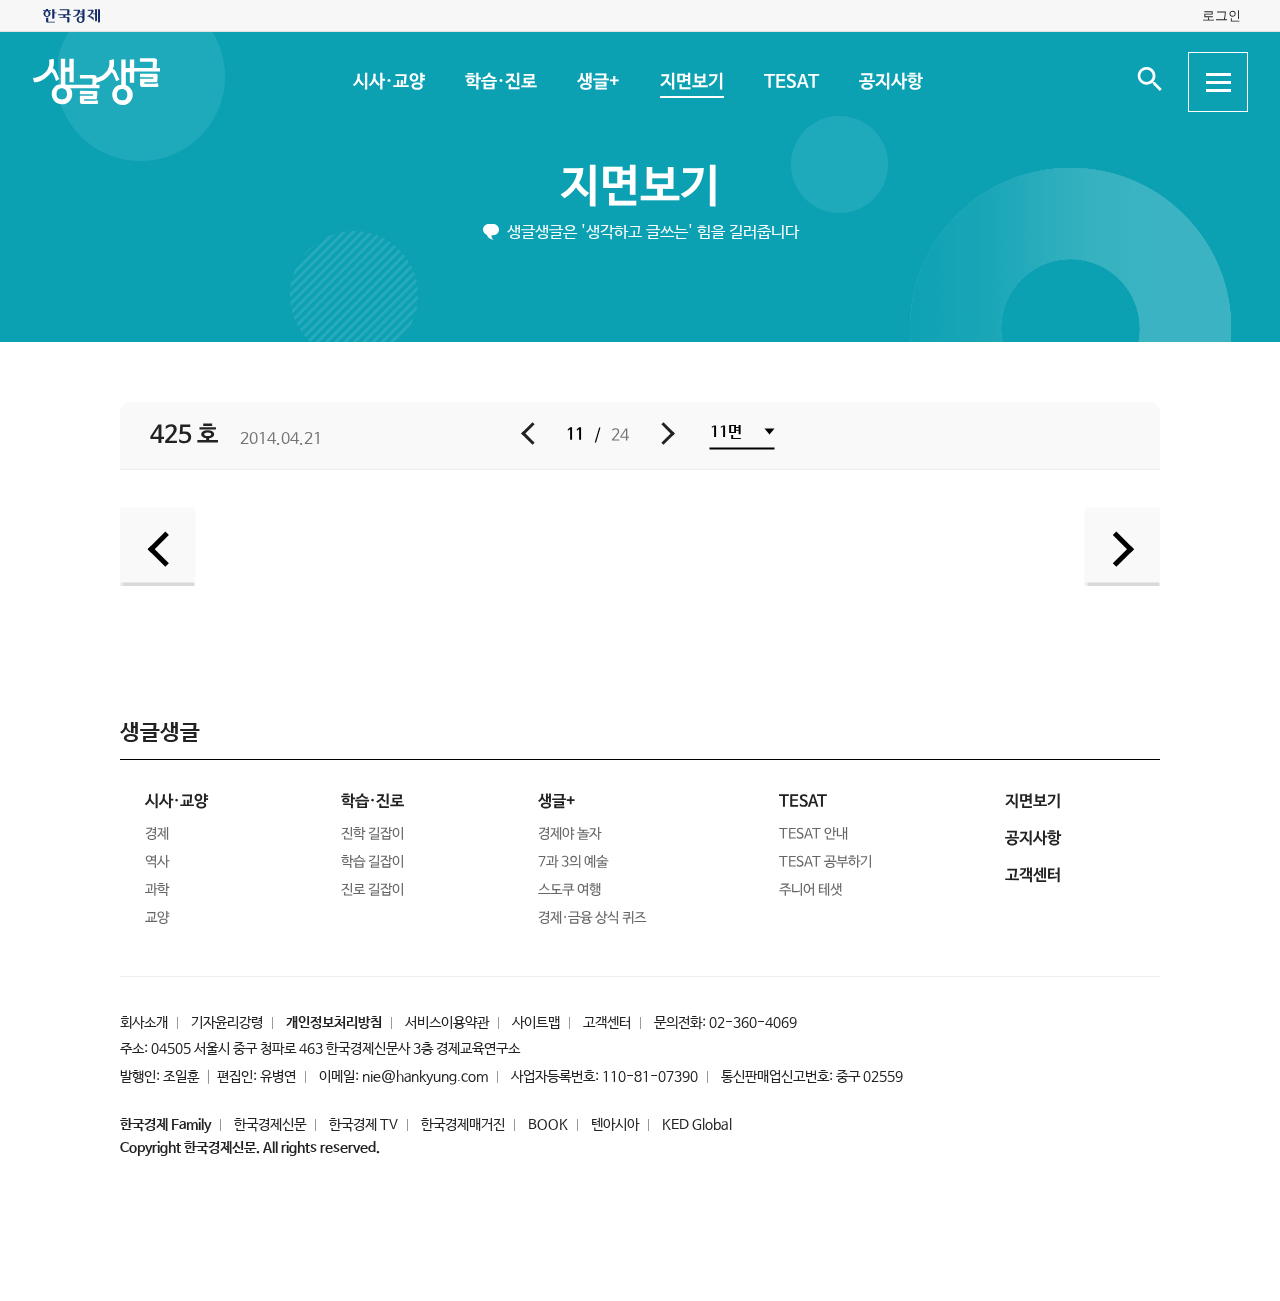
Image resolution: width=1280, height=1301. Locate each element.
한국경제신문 (270, 1125)
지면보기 (691, 82)
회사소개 (144, 1023)
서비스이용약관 (447, 1023)
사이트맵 (536, 1023)
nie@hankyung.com (425, 1077)
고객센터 (607, 1023)
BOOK (548, 1125)
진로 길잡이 (372, 890)
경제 (157, 834)
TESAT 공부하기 (825, 862)
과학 (157, 890)
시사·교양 (388, 82)
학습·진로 (500, 82)
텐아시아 (615, 1125)
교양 (157, 918)
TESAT (790, 82)
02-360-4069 (753, 1023)
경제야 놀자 (569, 834)
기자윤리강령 (227, 1023)
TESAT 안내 (813, 834)
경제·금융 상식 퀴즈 (592, 918)
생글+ (597, 82)
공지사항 (890, 82)
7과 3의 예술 (573, 862)
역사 (157, 862)
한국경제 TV (363, 1125)
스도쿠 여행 (569, 890)
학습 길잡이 (372, 862)
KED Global (697, 1125)
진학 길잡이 (372, 834)
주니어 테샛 (810, 890)
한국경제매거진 (463, 1125)
